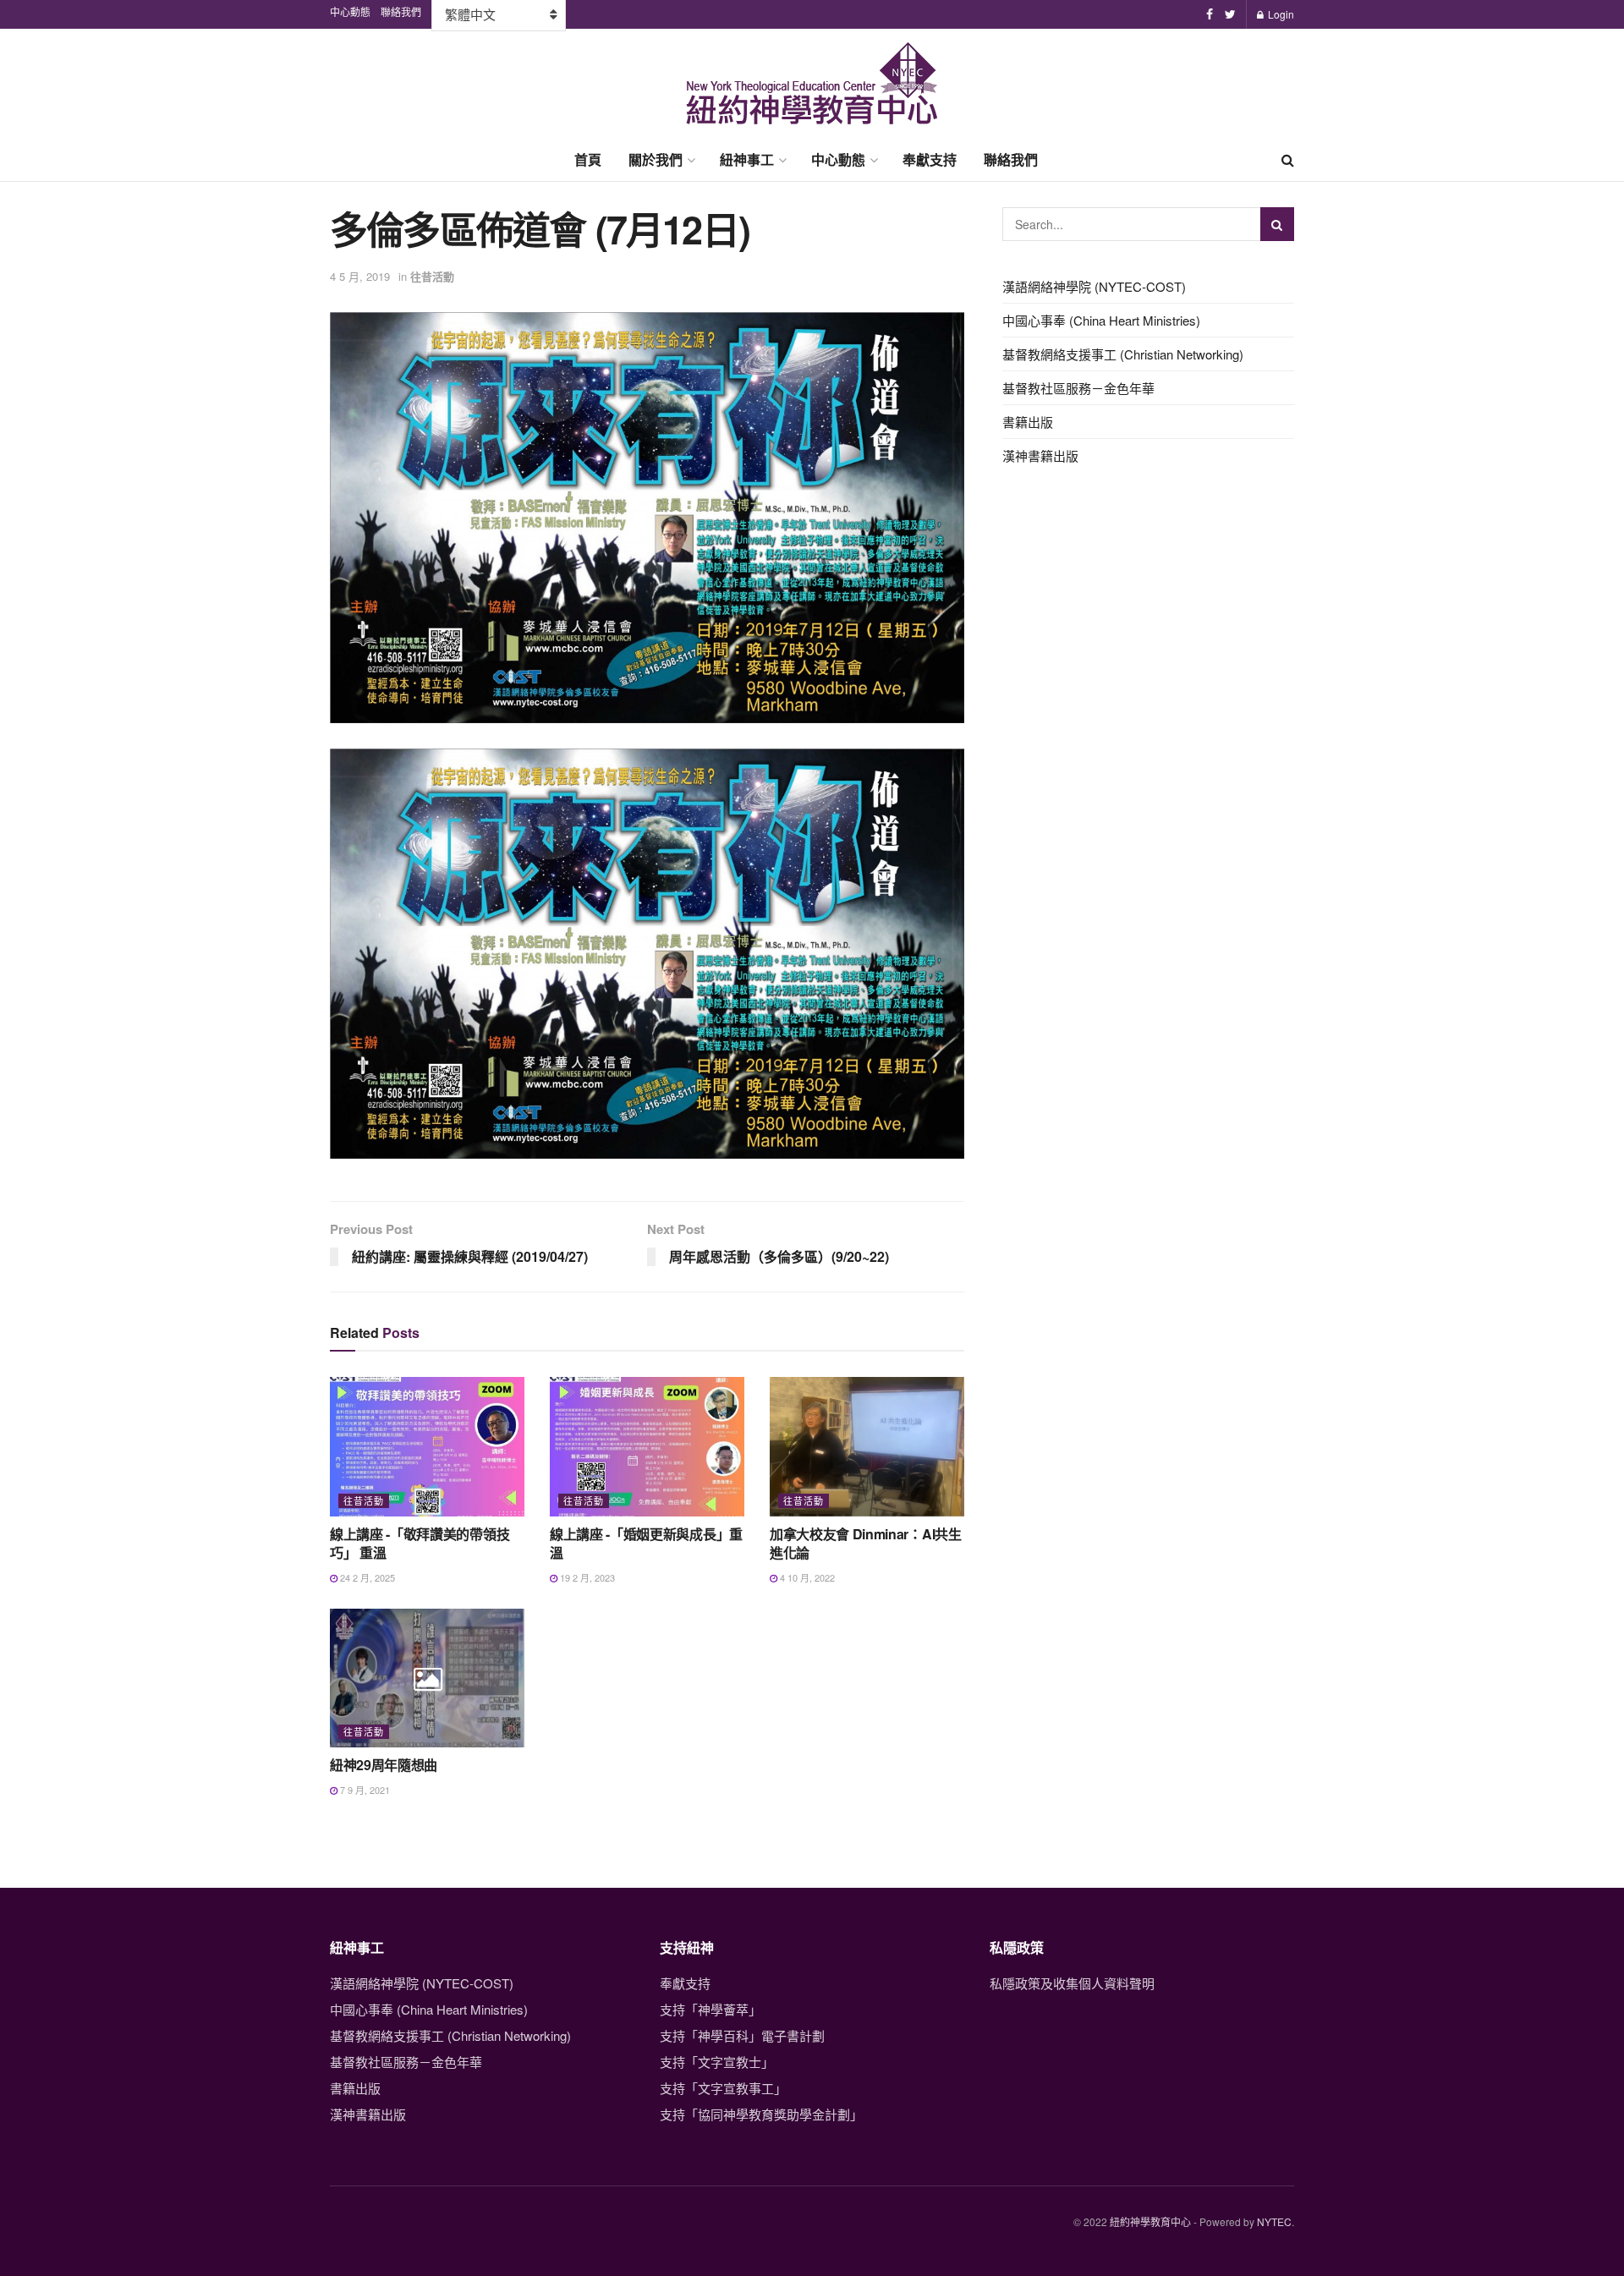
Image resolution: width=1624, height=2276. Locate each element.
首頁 (588, 159)
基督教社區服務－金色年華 (1078, 388)
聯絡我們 (1011, 159)
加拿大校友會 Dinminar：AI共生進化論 (866, 1543)
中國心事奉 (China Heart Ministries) (1101, 320)
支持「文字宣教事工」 (723, 2088)
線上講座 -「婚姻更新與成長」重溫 (646, 1543)
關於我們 (656, 159)
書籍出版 (1028, 422)
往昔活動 (432, 276)
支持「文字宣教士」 (717, 2062)
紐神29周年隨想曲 (384, 1765)
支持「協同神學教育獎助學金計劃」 (761, 2114)
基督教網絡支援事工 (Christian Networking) (1123, 354)
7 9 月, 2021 (364, 1790)
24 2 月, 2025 (366, 1577)
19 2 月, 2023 (586, 1577)
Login (1280, 14)
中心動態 (838, 159)
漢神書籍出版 (1040, 455)
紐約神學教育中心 (1150, 2221)
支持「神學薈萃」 (710, 2009)
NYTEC (1274, 2221)
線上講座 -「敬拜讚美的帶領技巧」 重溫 (420, 1543)
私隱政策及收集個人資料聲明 (1072, 1983)
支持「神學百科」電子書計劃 (742, 2035)
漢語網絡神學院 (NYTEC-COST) (1094, 286)
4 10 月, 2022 (806, 1577)
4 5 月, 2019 (360, 276)
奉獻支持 (930, 159)
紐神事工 (747, 159)
